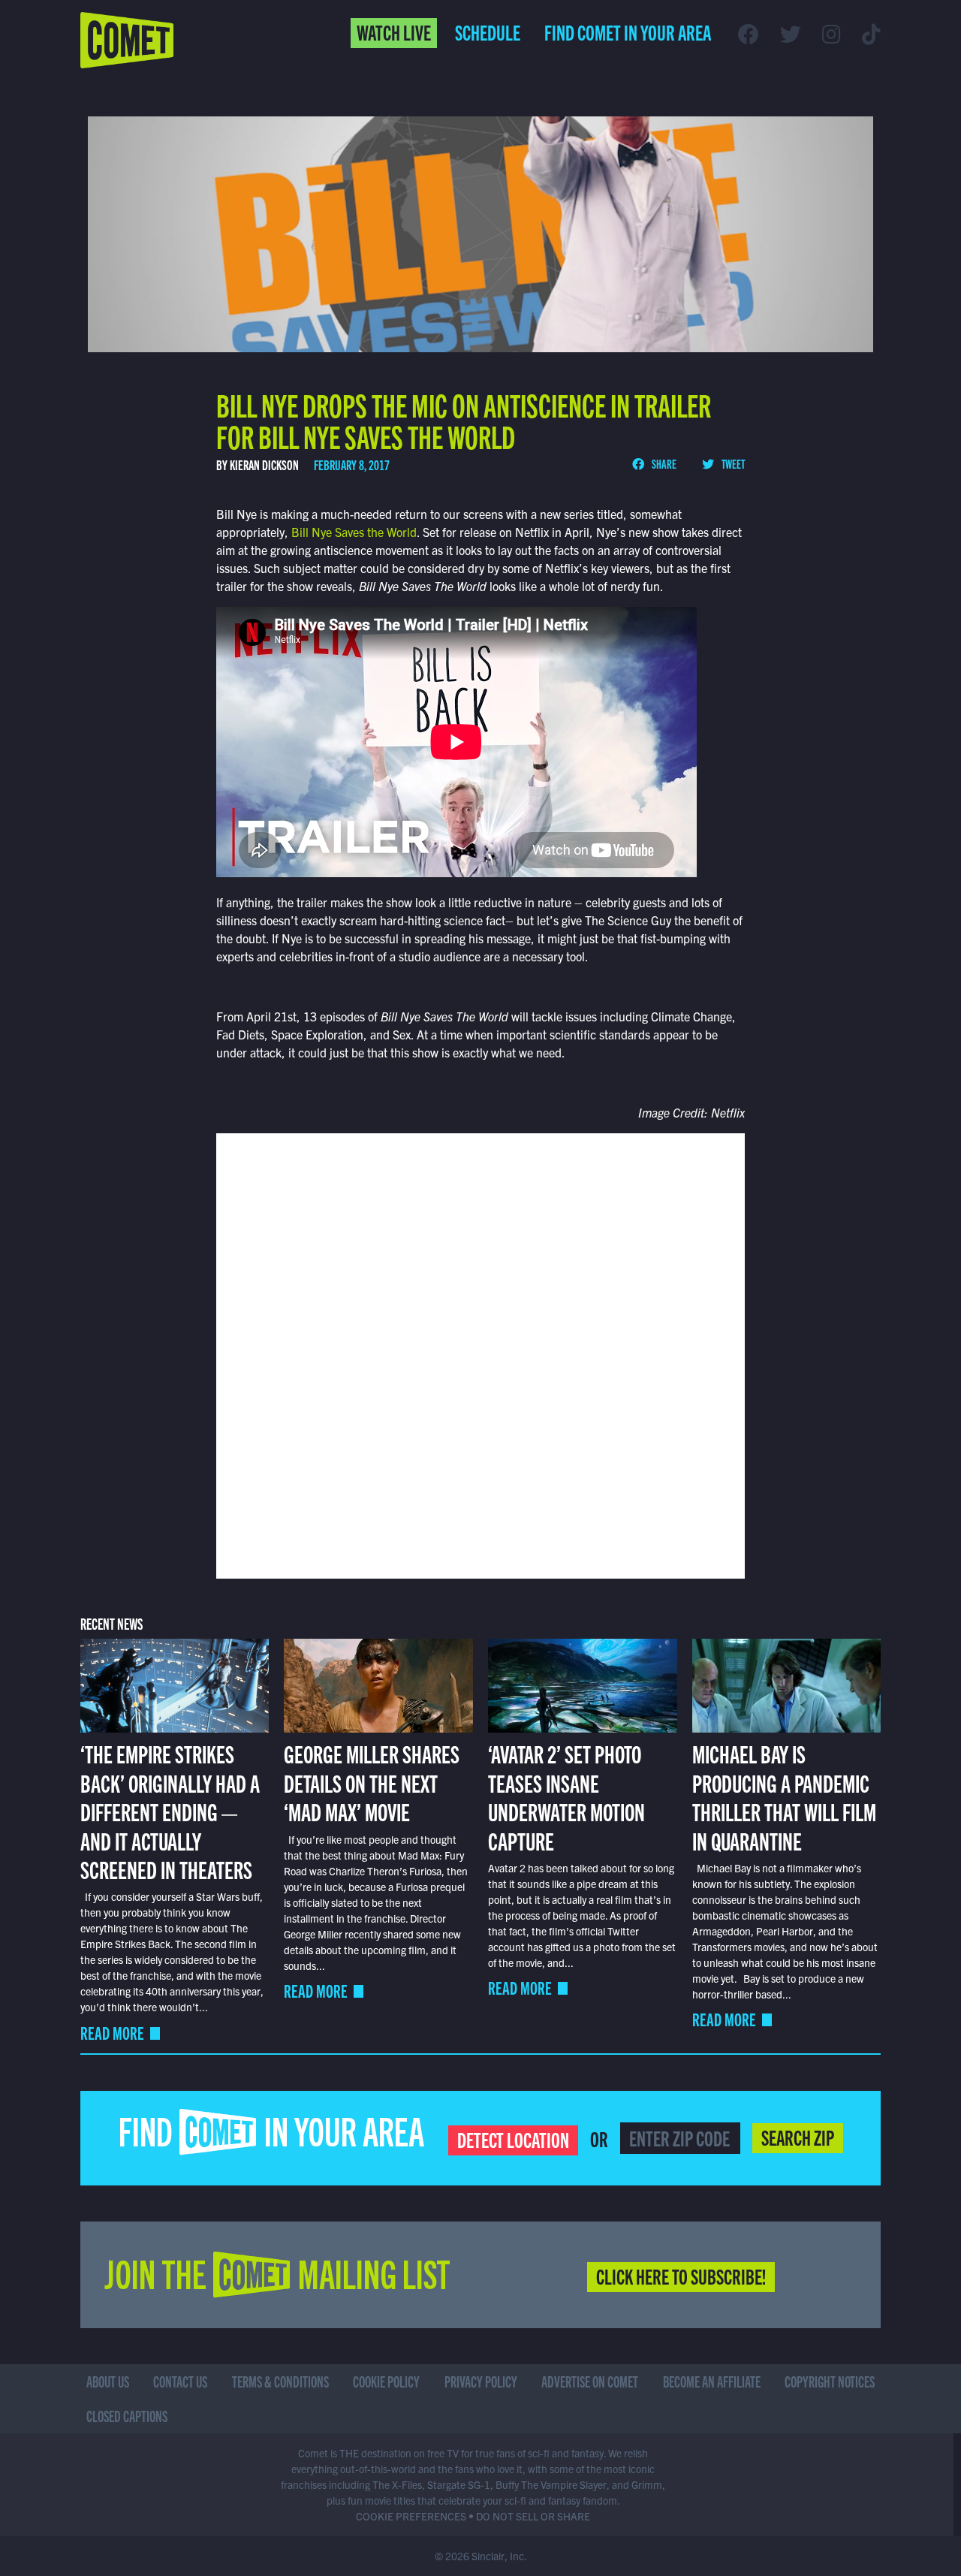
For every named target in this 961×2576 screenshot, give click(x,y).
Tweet (732, 463)
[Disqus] (480, 1354)
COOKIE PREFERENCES (411, 2516)
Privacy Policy (481, 2381)
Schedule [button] (488, 32)
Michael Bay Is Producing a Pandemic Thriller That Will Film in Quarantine (784, 1796)
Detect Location (513, 2139)
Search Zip (798, 2137)
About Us (108, 2381)
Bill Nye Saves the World (354, 532)
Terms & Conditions (280, 2381)
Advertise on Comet (590, 2381)
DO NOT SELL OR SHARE (533, 2516)
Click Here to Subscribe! (681, 2276)
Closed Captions (127, 2416)
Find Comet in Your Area (628, 32)
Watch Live (394, 32)
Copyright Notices (830, 2381)
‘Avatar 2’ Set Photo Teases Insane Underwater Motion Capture (566, 1796)
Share (663, 463)
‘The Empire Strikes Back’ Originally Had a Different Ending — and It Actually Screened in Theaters (170, 1811)
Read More (112, 2033)
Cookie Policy (386, 2381)
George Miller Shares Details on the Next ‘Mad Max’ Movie (372, 1782)
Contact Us (180, 2381)
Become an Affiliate (712, 2381)
